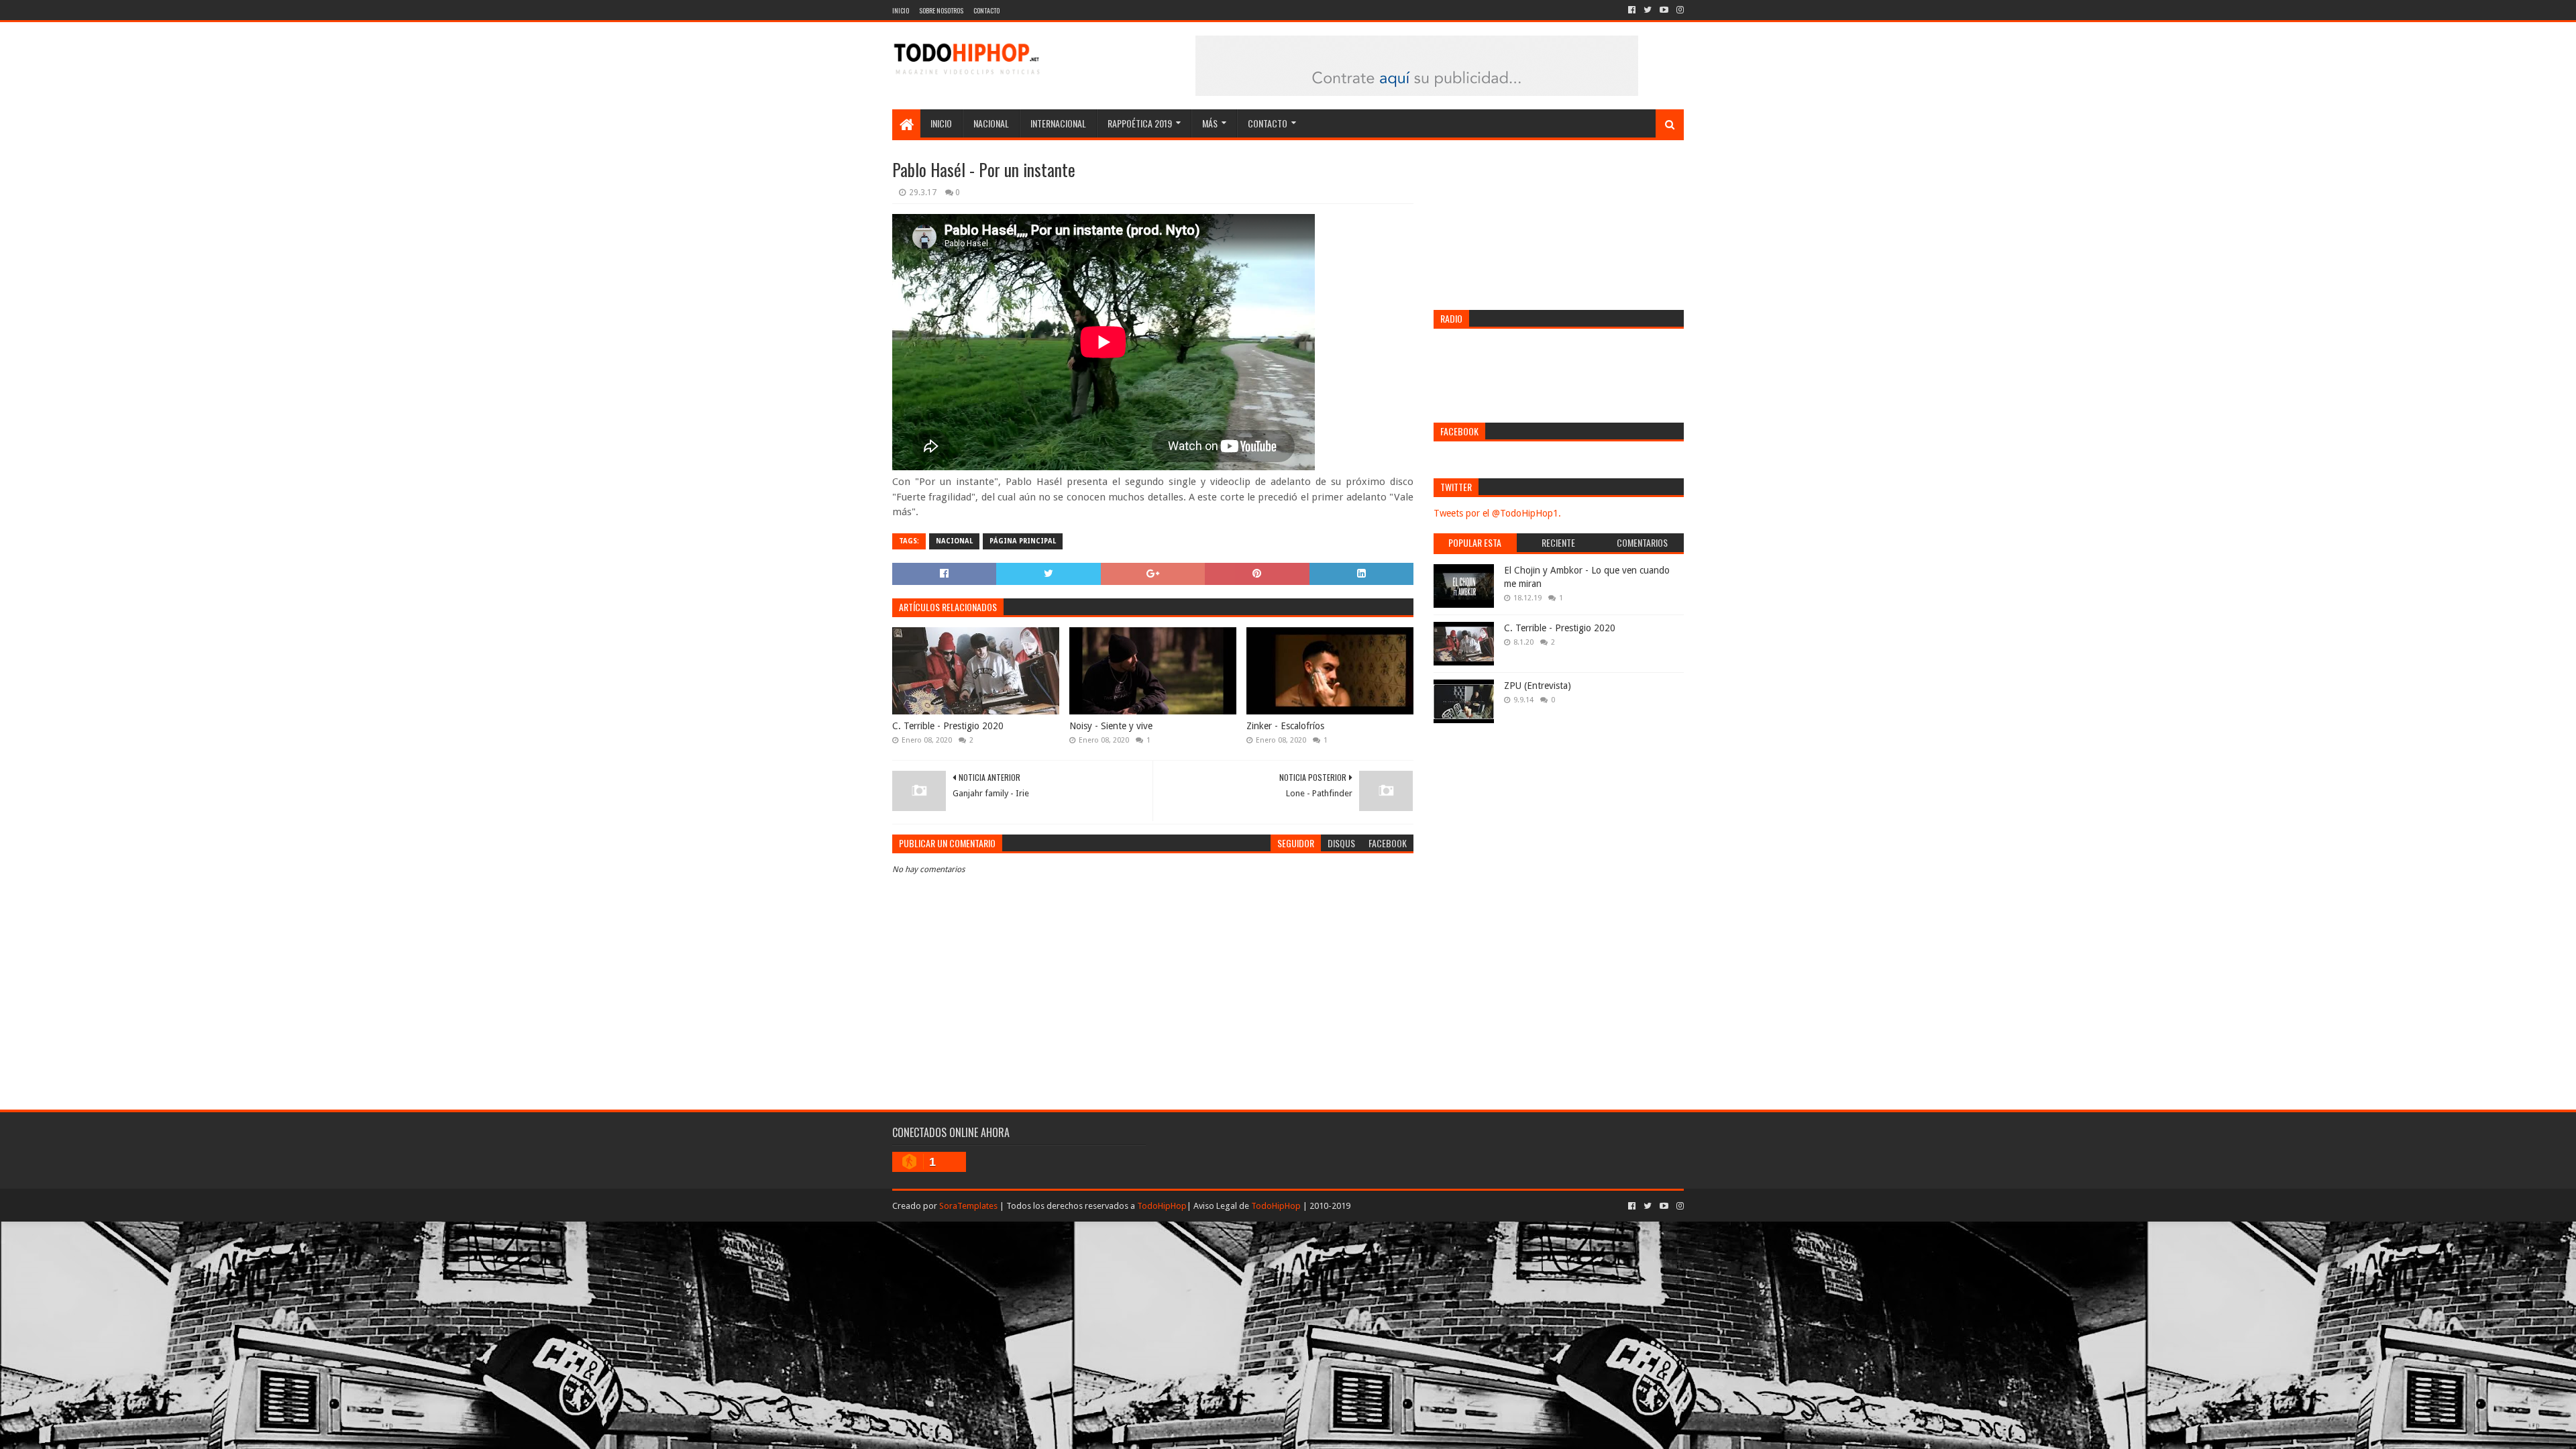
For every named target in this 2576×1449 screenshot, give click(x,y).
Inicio (901, 10)
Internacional (1058, 123)
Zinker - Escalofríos (1285, 726)
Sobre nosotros (941, 10)
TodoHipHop (1162, 1206)
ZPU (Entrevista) (1538, 686)
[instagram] (1679, 10)
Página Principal (1023, 541)
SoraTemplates (968, 1206)
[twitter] (1648, 10)
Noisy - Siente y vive (1111, 726)
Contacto (986, 10)
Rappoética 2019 (1140, 123)
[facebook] (1632, 10)
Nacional (991, 123)
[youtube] (1664, 10)
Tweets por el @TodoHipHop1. (1497, 513)
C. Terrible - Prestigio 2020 (948, 726)
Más (1210, 123)
